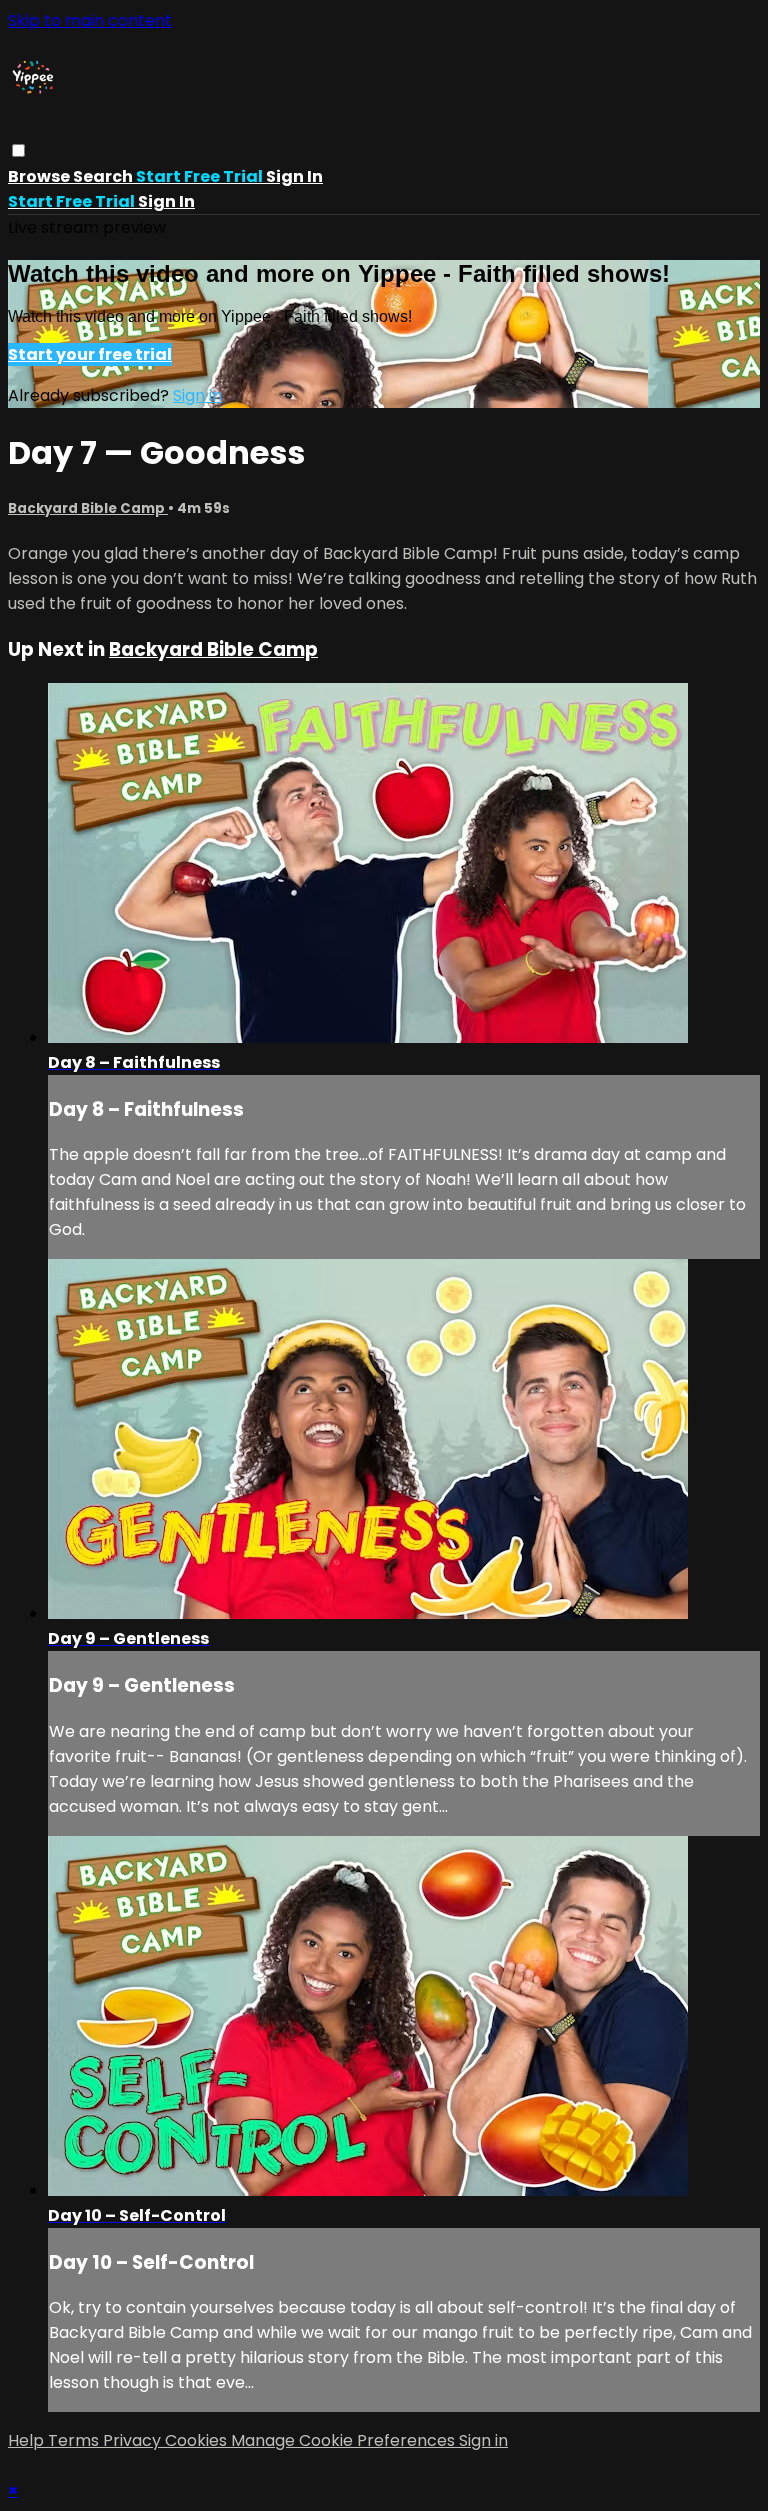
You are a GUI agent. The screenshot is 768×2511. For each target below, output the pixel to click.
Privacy (134, 2440)
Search (104, 176)
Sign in (294, 176)
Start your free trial (90, 354)
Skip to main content (90, 20)
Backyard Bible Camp (88, 508)
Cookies (198, 2440)
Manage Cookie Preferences (345, 2440)
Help (28, 2440)
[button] (18, 150)
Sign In (166, 201)
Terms (75, 2440)
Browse (40, 176)
